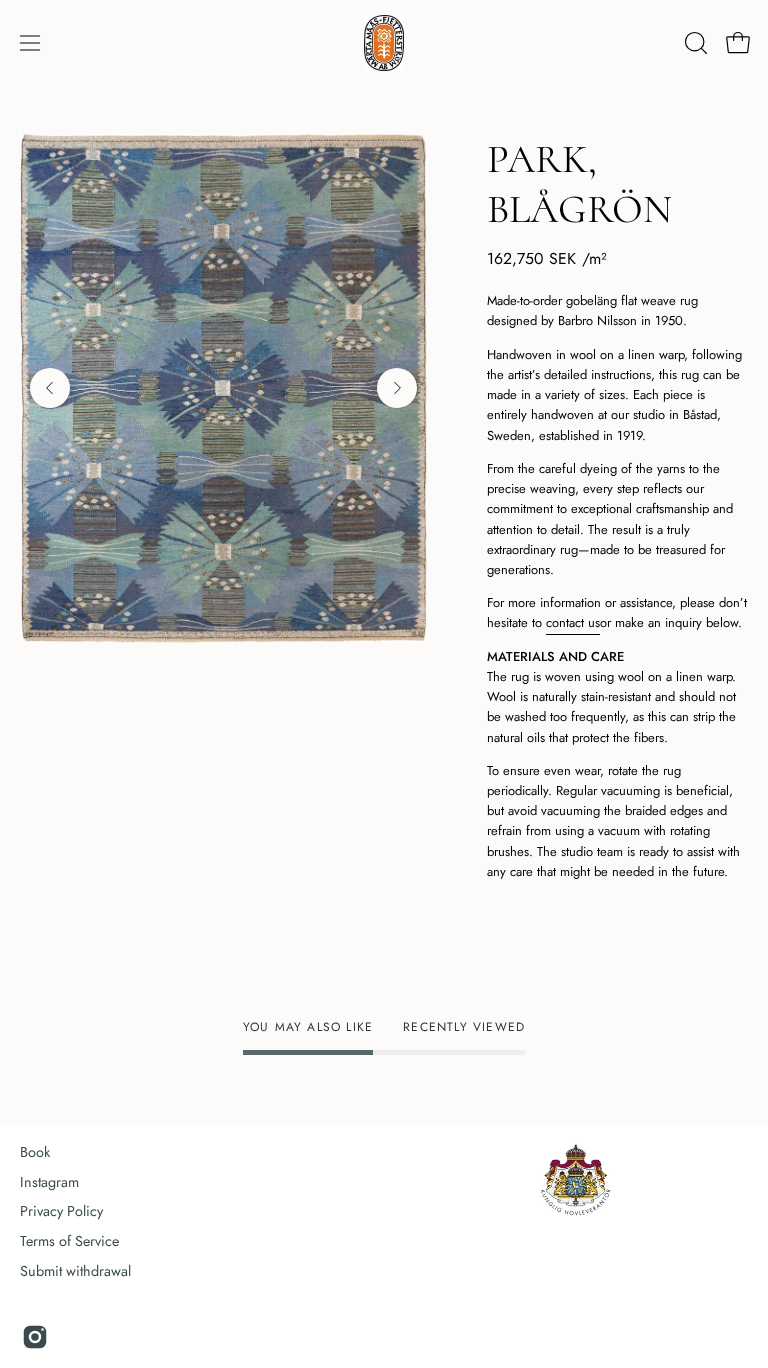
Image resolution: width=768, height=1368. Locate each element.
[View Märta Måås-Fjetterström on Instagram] (35, 1337)
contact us (573, 622)
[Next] (397, 388)
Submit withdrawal (75, 1271)
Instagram (49, 1182)
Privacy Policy (61, 1211)
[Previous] (50, 388)
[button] (694, 43)
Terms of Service (69, 1241)
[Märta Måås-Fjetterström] (384, 43)
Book (35, 1152)
